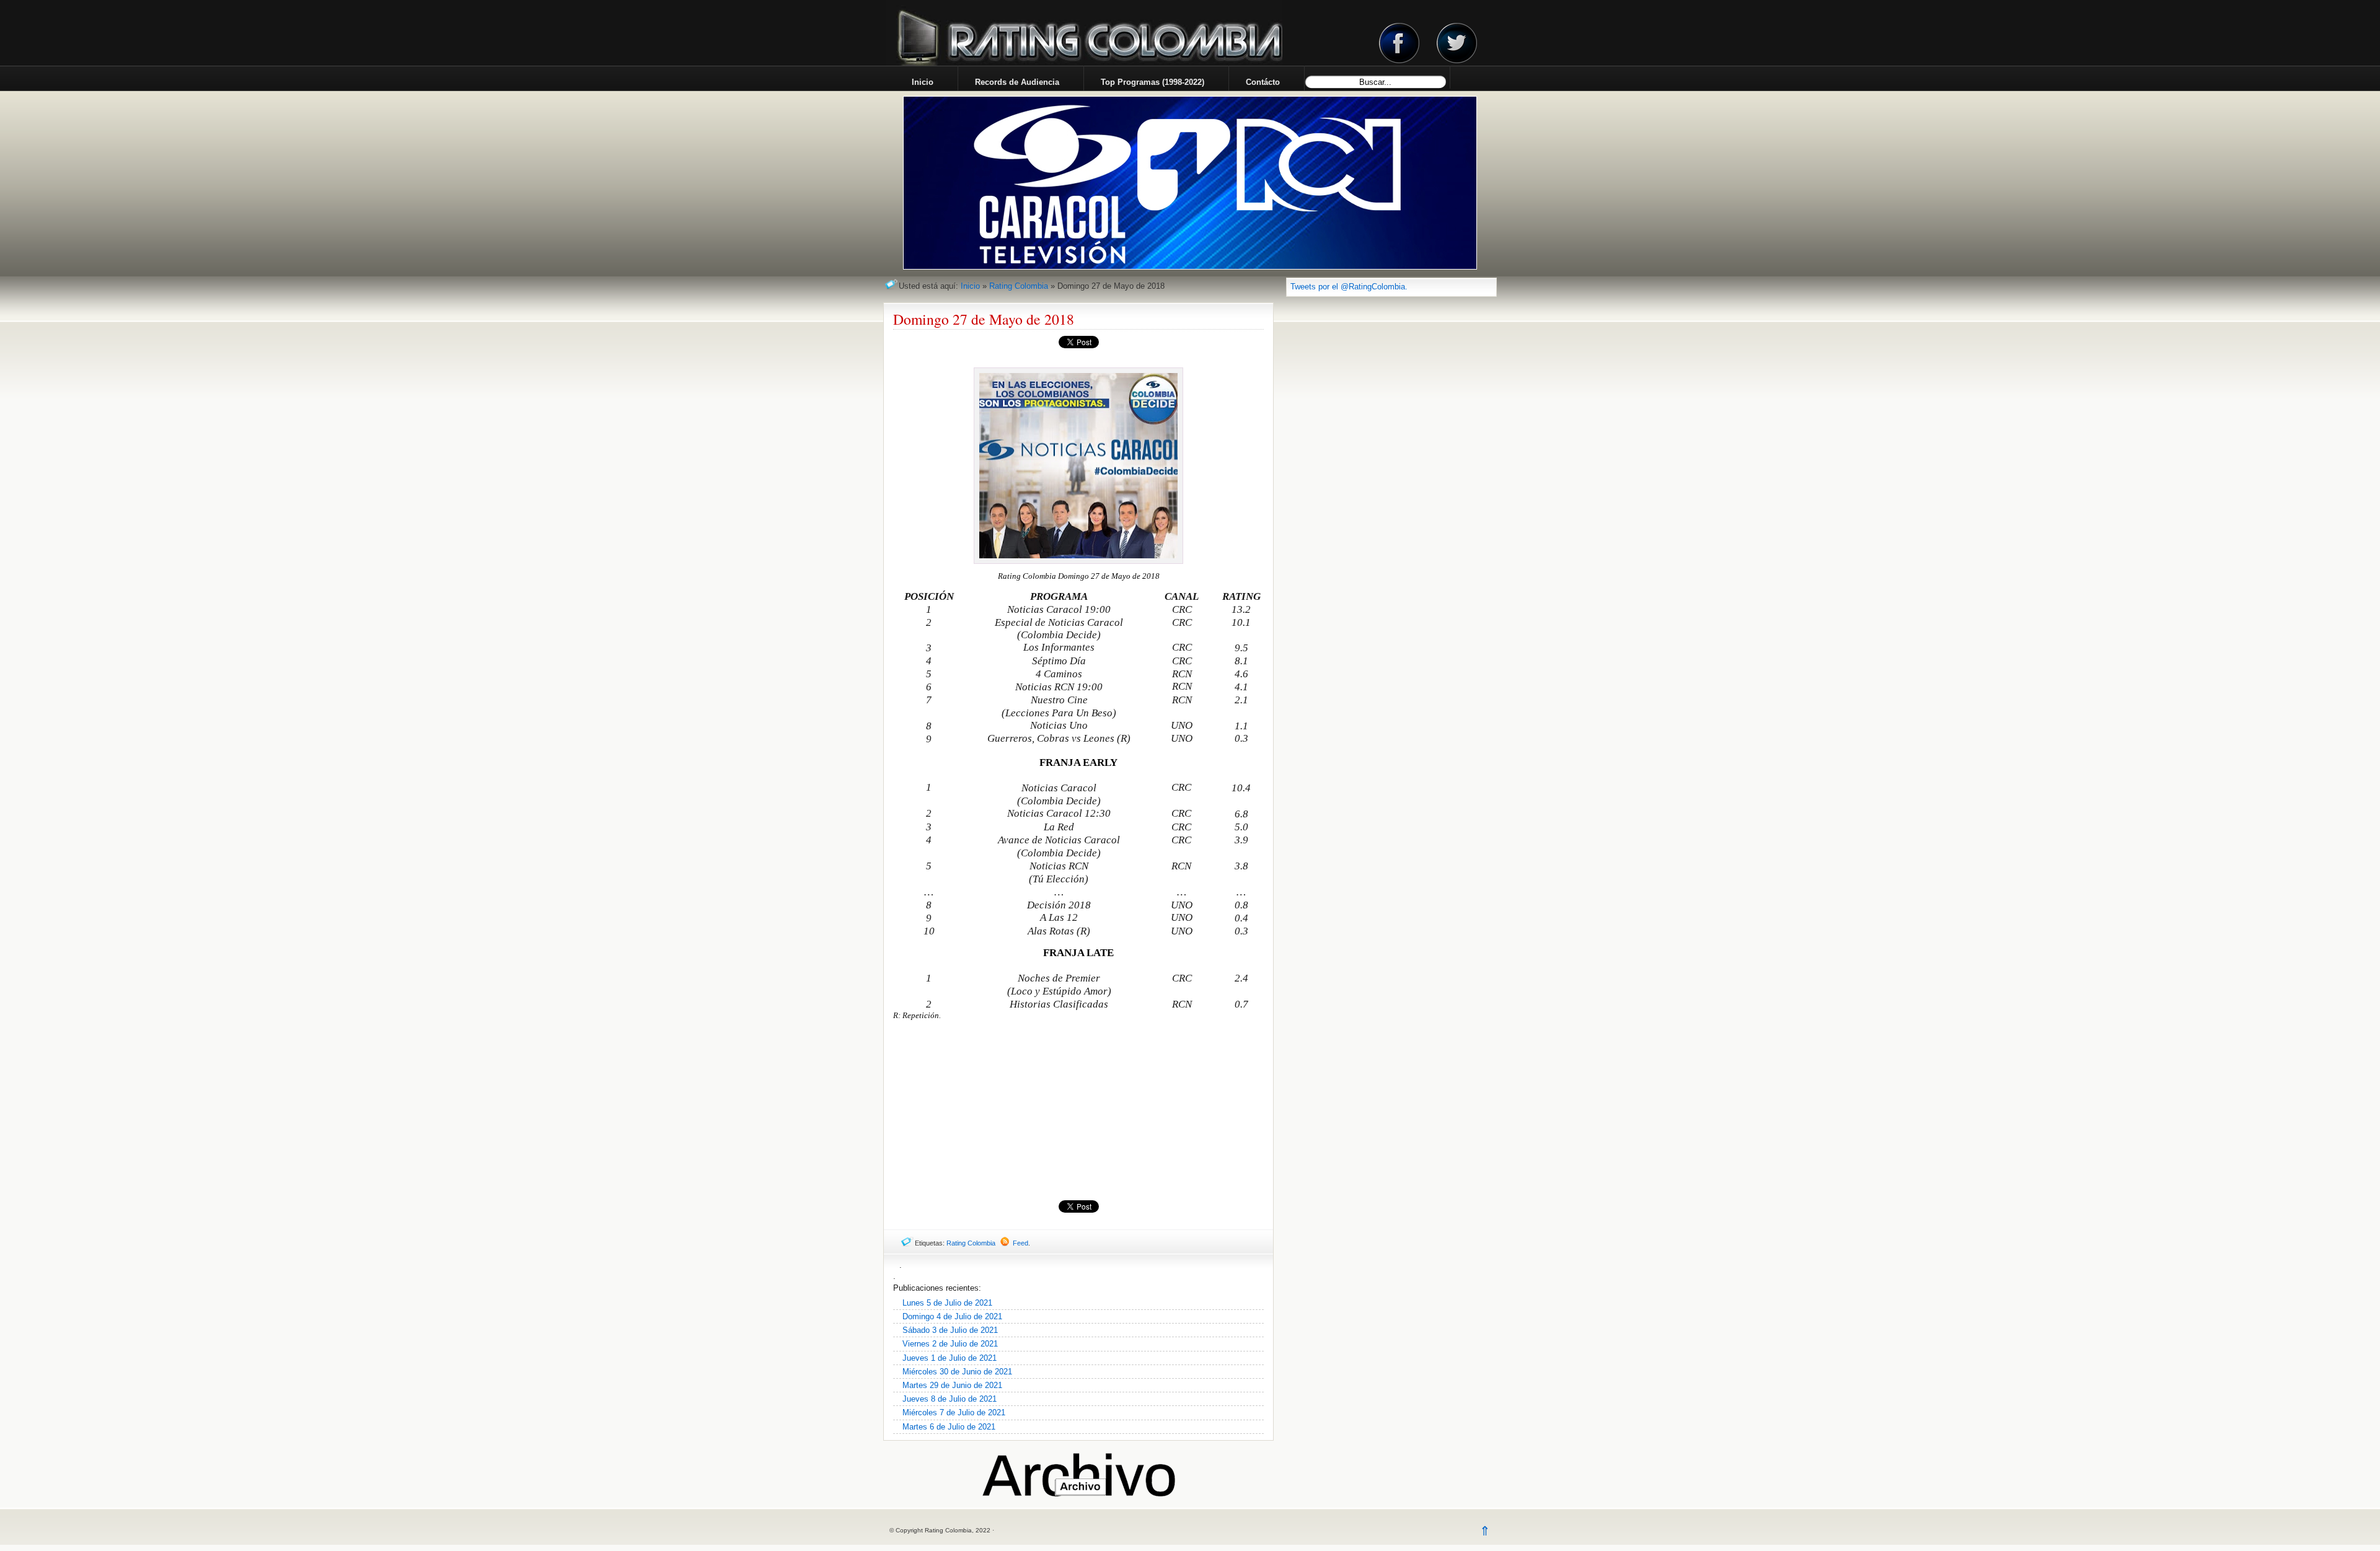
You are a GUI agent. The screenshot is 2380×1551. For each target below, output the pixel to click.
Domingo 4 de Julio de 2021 (952, 1316)
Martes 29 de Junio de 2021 (952, 1385)
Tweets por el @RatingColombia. (1349, 287)
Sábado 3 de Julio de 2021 (950, 1330)
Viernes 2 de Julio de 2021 (950, 1344)
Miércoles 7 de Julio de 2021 (954, 1413)
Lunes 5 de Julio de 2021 (947, 1303)
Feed (1020, 1243)
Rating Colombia (1019, 286)
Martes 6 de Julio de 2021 (949, 1427)
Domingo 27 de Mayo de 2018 (984, 319)
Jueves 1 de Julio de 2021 (950, 1358)
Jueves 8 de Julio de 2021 (950, 1399)
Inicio (970, 286)
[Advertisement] (1078, 1110)
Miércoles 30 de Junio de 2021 (957, 1372)
